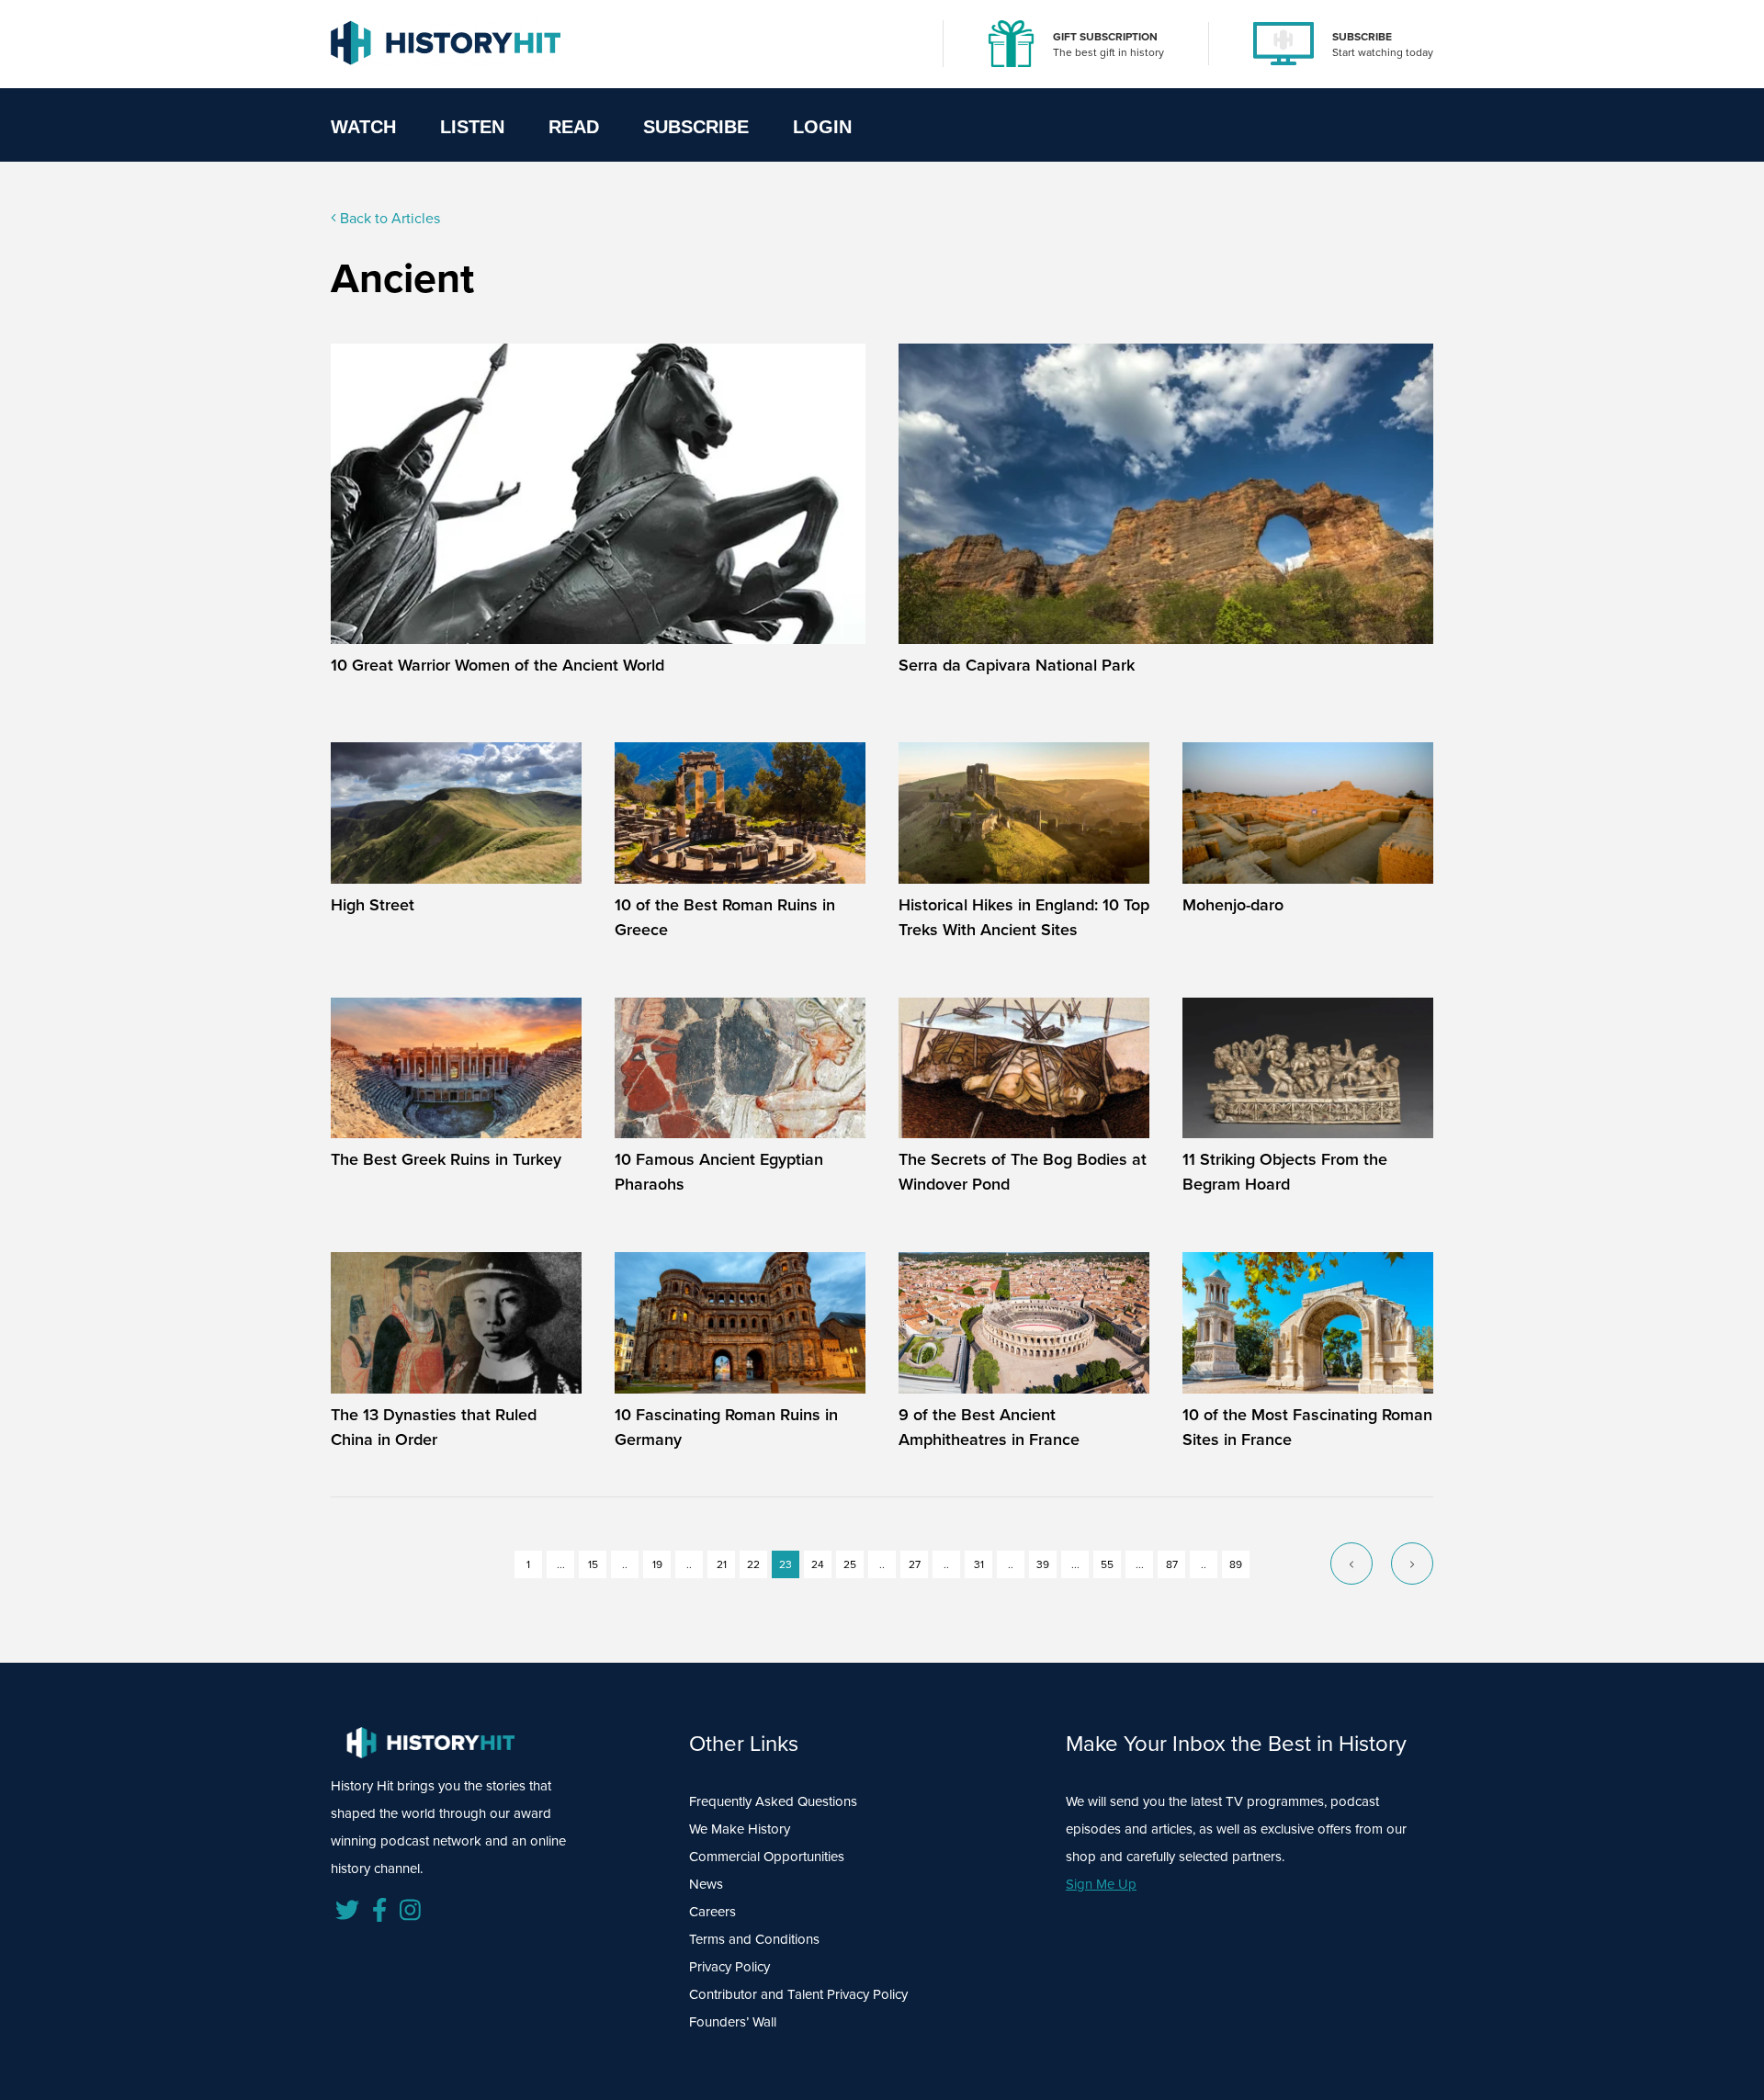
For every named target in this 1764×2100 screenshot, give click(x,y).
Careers (712, 1912)
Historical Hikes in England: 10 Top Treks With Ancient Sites (1024, 917)
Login (822, 127)
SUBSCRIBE (1362, 37)
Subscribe (696, 127)
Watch (363, 127)
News (706, 1884)
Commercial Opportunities (767, 1857)
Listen (472, 127)
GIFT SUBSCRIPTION (1105, 37)
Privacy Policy (729, 1967)
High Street (373, 905)
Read (574, 127)
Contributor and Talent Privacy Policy (798, 1994)
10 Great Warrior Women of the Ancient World (498, 665)
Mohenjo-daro (1233, 905)
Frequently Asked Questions (773, 1801)
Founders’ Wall (733, 2022)
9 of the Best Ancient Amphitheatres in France (989, 1427)
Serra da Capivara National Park (1017, 665)
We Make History (740, 1829)
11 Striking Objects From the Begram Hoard (1285, 1172)
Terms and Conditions (754, 1939)
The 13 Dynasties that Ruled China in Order (434, 1427)
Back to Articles (388, 218)
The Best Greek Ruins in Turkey (446, 1159)
